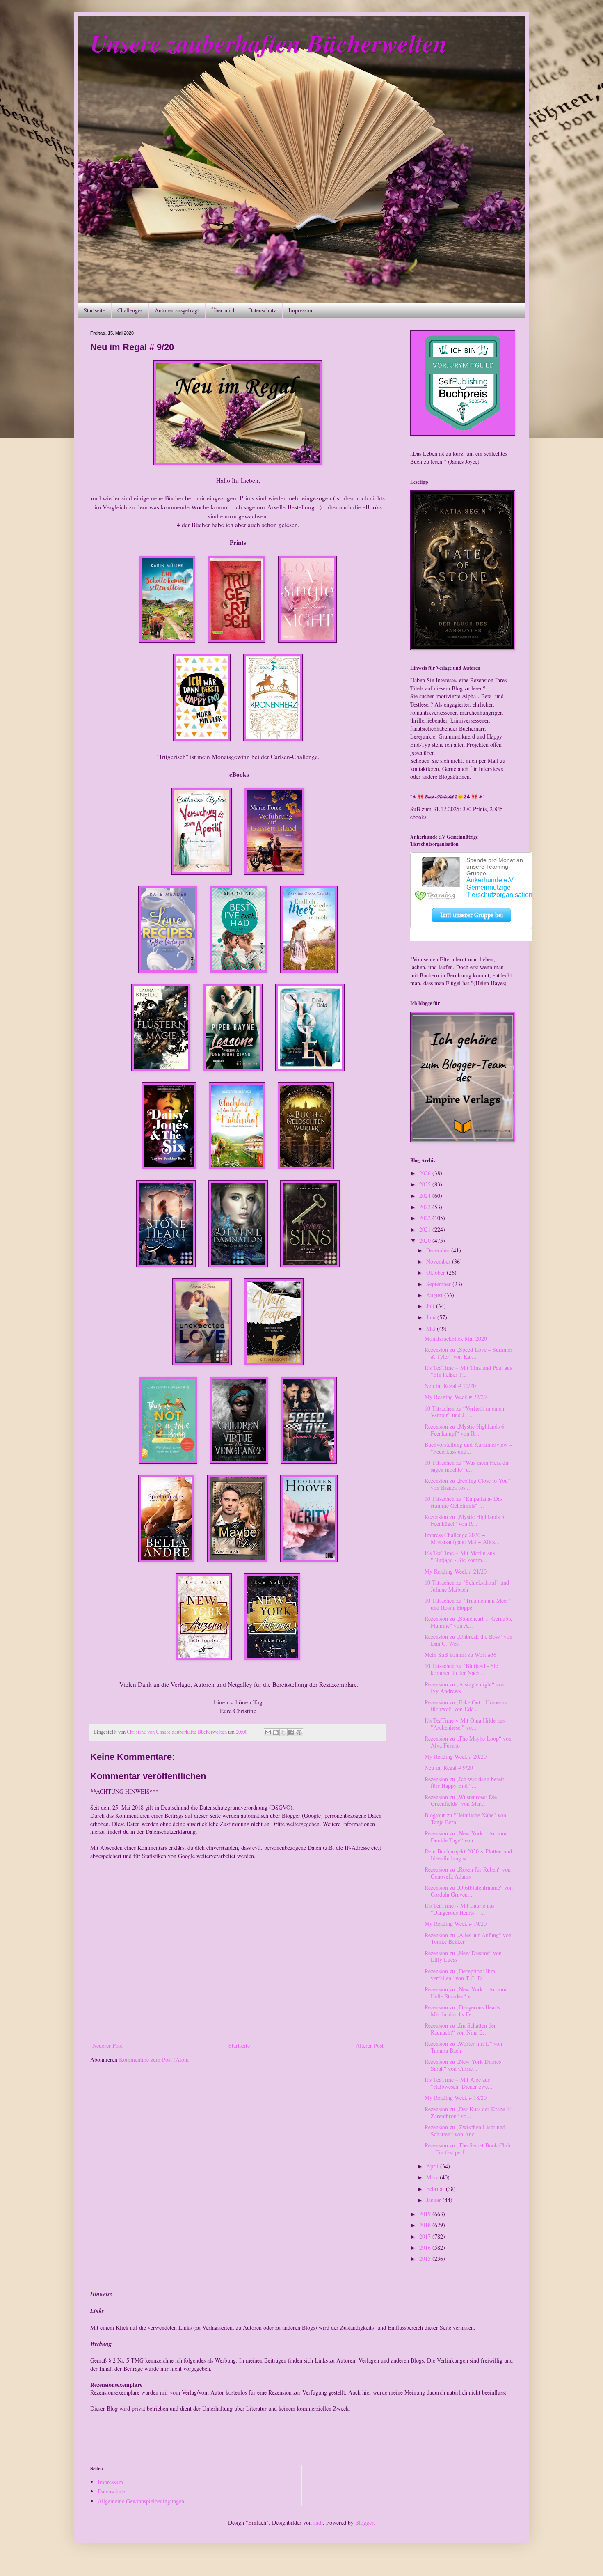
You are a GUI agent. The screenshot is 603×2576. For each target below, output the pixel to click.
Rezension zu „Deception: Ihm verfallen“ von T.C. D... (460, 1975)
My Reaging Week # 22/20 (456, 1397)
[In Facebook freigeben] (291, 1732)
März (433, 2177)
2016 (426, 2247)
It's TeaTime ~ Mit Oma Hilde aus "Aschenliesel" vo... (465, 1724)
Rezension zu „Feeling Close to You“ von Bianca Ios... (467, 1484)
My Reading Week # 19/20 (456, 1923)
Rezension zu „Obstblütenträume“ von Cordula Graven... (469, 1891)
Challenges (130, 310)
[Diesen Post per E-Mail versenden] (268, 1732)
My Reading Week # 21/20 (456, 1571)
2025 (426, 1184)
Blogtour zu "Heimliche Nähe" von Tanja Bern (465, 1819)
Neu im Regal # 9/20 (449, 1767)
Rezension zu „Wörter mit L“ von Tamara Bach (463, 2047)
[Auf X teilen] (283, 1732)
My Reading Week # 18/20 (456, 2098)
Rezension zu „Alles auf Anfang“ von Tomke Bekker (468, 1938)
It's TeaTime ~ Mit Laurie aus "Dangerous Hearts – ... (459, 1909)
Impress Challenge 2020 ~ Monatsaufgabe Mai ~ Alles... (462, 1538)
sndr (318, 2522)
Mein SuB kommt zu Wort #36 (460, 1655)
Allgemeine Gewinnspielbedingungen (141, 2501)
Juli (431, 1306)
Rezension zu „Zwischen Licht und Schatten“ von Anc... (465, 2131)
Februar (436, 2189)
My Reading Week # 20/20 (456, 1756)
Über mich (224, 310)
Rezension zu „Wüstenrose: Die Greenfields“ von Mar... (461, 1801)
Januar (434, 2200)
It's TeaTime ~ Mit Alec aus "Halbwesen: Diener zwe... (459, 2083)
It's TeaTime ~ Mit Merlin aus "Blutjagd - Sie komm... (460, 1556)
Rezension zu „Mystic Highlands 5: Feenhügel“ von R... (465, 1520)
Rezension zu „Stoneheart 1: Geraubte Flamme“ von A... (468, 1622)
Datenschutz (262, 310)
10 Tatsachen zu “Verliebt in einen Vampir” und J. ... (464, 1412)
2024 (426, 1196)
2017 (426, 2236)
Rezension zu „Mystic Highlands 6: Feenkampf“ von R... (465, 1430)
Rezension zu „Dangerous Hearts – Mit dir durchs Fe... (465, 2011)
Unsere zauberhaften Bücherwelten (269, 43)
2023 (426, 1207)
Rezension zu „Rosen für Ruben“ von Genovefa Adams (468, 1873)
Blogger (364, 2522)
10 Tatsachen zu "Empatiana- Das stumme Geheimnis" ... (464, 1502)
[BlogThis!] (276, 1732)
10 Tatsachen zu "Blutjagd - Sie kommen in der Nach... (461, 1669)
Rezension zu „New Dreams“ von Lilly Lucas (463, 1957)
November (439, 1261)
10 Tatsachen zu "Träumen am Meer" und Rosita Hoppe (468, 1604)
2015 (426, 2258)
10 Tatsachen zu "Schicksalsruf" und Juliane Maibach (467, 1586)
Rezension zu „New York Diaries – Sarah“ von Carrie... (465, 2065)
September (439, 1284)
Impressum (301, 310)
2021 (426, 1229)
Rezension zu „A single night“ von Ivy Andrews (465, 1688)
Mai (432, 1329)
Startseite (94, 310)
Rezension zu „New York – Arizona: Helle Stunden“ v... (467, 1993)
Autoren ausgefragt (177, 310)
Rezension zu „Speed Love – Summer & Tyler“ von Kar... (468, 1353)
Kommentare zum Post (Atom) (155, 2059)
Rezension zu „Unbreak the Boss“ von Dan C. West (468, 1640)
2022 (426, 1218)
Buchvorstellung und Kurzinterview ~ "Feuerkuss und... (468, 1448)
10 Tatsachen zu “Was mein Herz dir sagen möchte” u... (467, 1466)
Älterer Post (370, 2045)
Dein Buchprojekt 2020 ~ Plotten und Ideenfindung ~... (468, 1855)
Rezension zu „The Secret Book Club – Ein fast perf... (467, 2149)
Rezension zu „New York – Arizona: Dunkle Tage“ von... (467, 1837)
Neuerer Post (107, 2045)
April (433, 2166)
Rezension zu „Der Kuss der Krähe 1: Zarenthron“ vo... (468, 2113)
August (435, 1295)
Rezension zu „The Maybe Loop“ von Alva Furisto (468, 1742)
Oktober (436, 1272)
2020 (426, 1240)
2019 (426, 2214)
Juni (432, 1317)
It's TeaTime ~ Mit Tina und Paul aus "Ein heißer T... (468, 1371)
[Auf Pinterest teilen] (299, 1732)
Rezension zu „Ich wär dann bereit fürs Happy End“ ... (464, 1782)
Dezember (439, 1250)
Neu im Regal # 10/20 (450, 1386)
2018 (426, 2225)
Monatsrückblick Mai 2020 (456, 1338)
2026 (426, 1173)
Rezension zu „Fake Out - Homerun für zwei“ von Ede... (466, 1706)
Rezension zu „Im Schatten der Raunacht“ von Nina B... (460, 2029)
